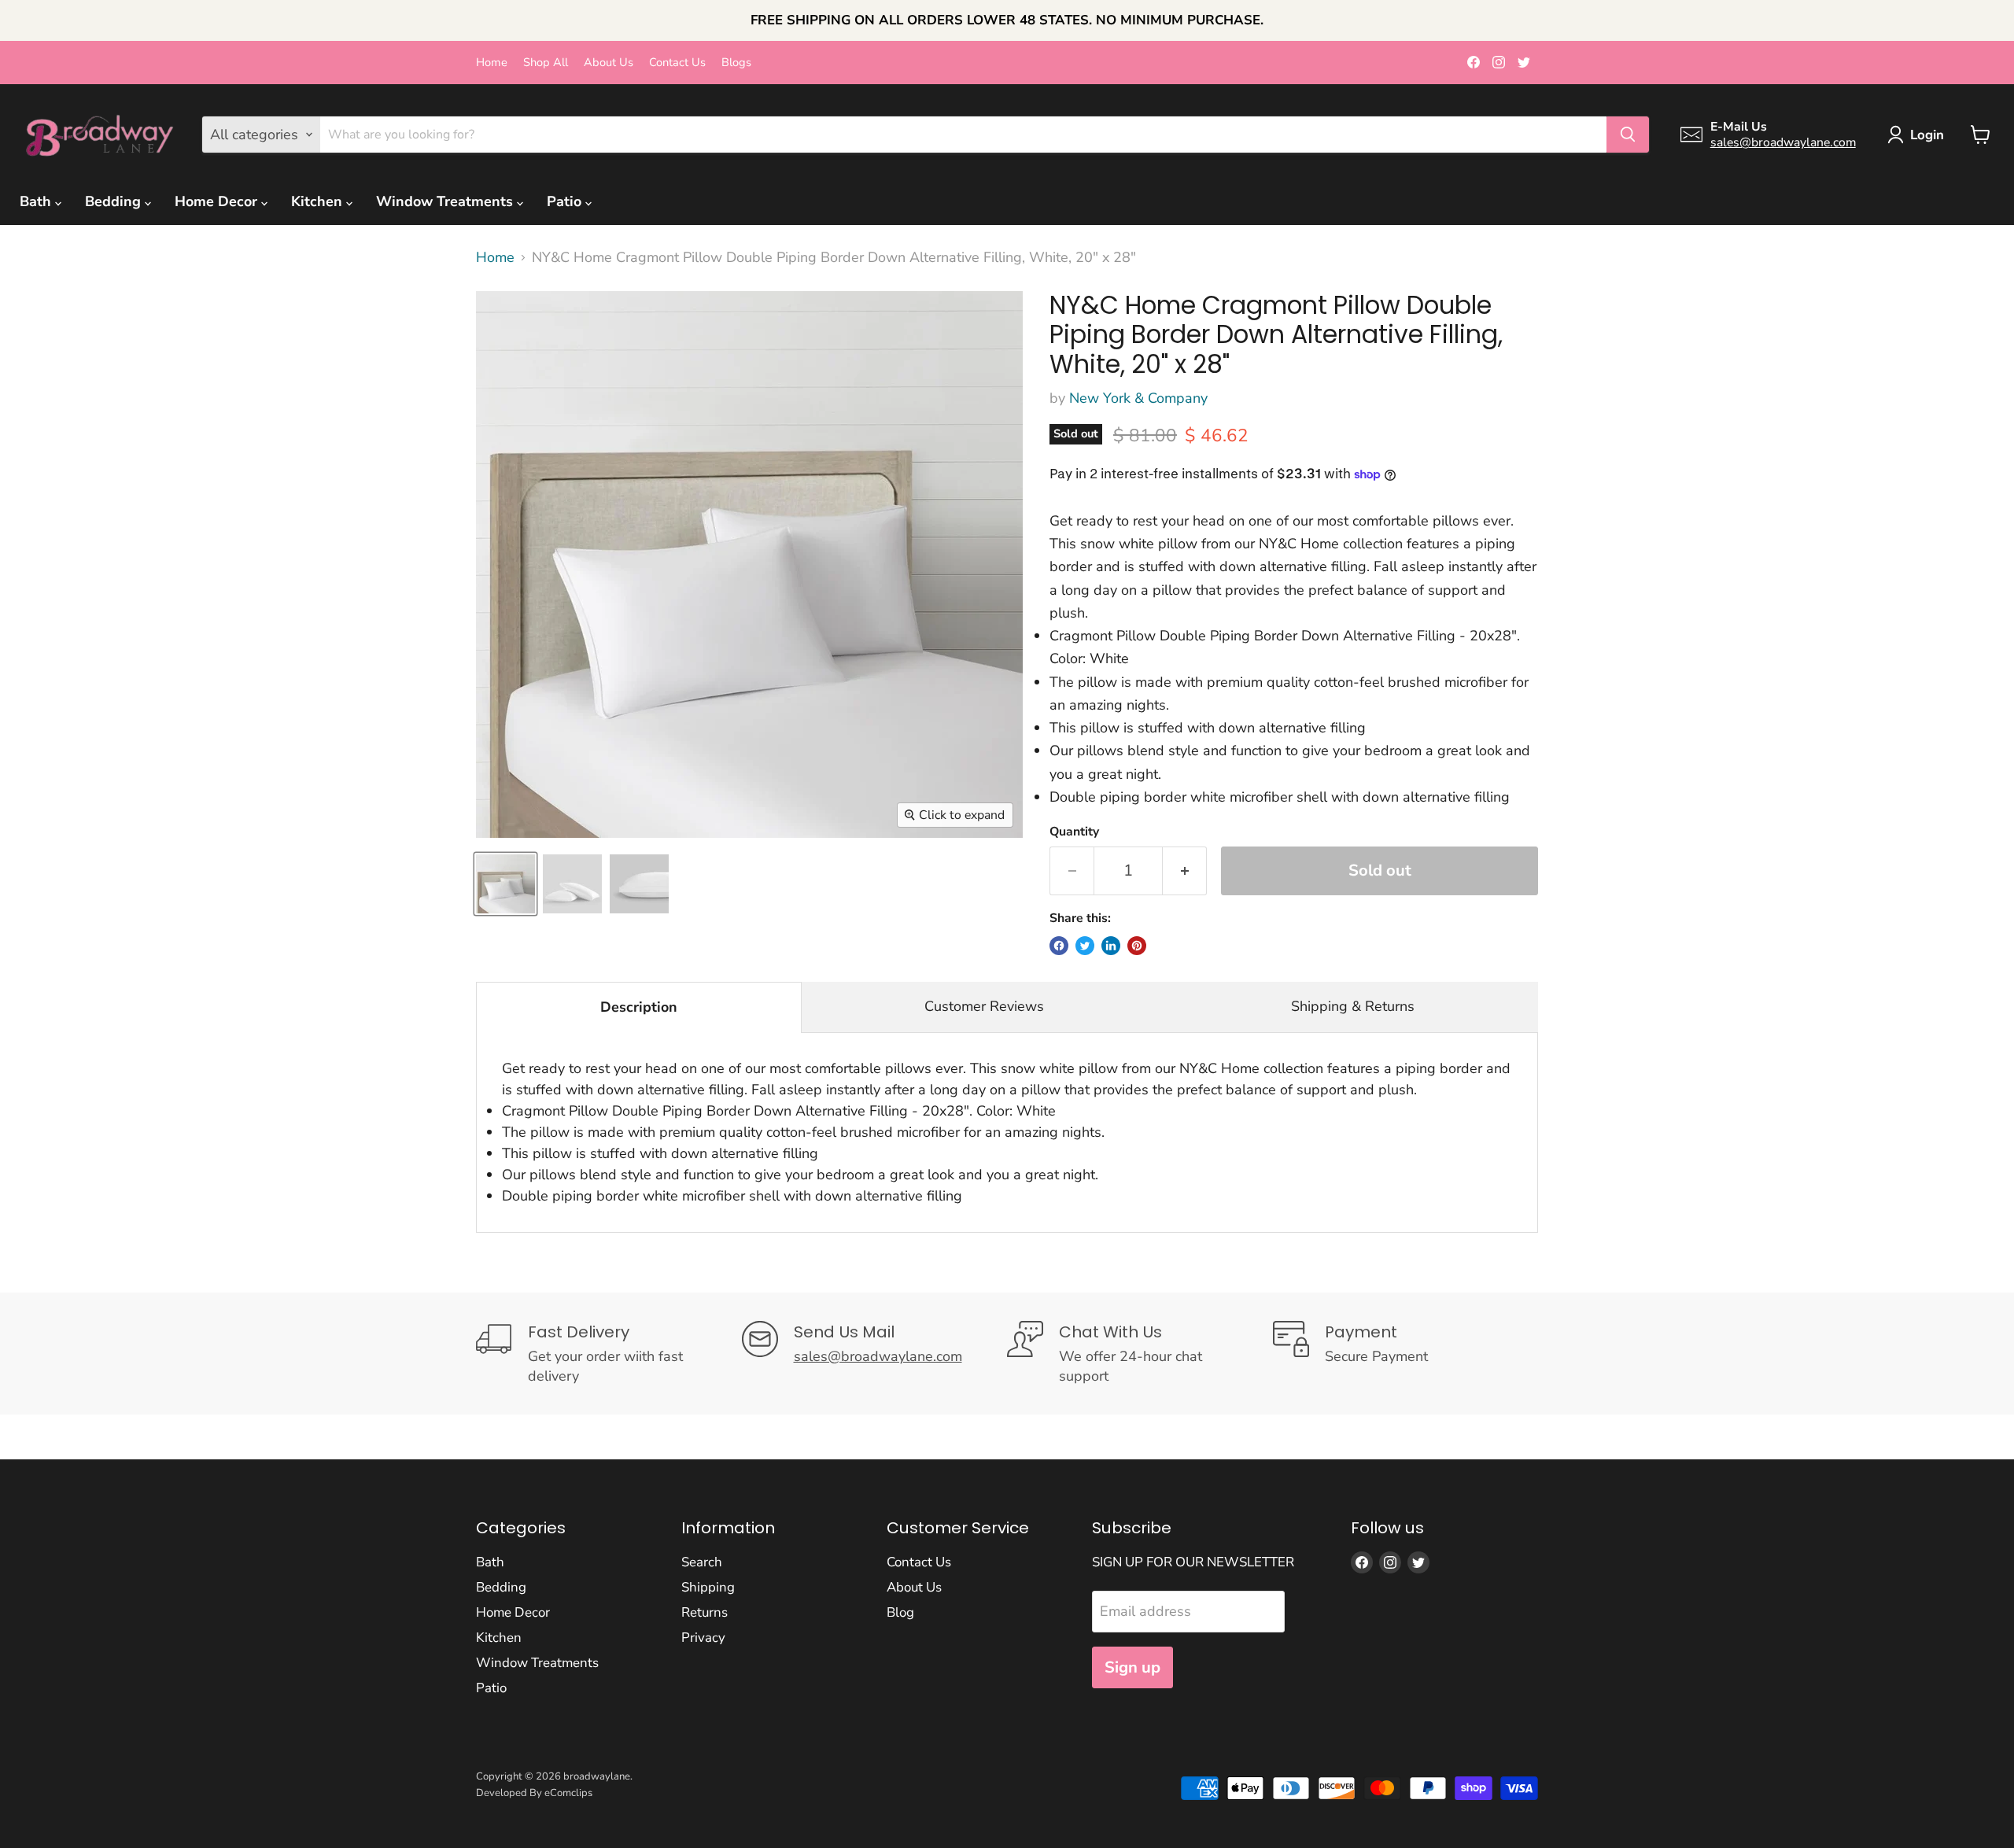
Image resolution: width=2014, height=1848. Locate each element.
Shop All (546, 63)
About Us (609, 63)
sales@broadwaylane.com (1783, 142)
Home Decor (218, 201)
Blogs (736, 63)
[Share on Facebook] (1059, 946)
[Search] (1628, 135)
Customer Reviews (984, 1006)
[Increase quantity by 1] (1185, 871)
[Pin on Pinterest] (1137, 946)
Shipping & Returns (1353, 1006)
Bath (37, 201)
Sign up (1132, 1667)
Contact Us (677, 63)
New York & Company (1138, 398)
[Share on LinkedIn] (1111, 946)
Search (702, 1562)
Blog (900, 1612)
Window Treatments (446, 201)
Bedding (115, 201)
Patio (566, 201)
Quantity (1074, 832)
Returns (705, 1612)
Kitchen (319, 201)
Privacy (703, 1638)
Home (492, 63)
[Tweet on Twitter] (1085, 946)
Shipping (708, 1587)
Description (639, 1007)
